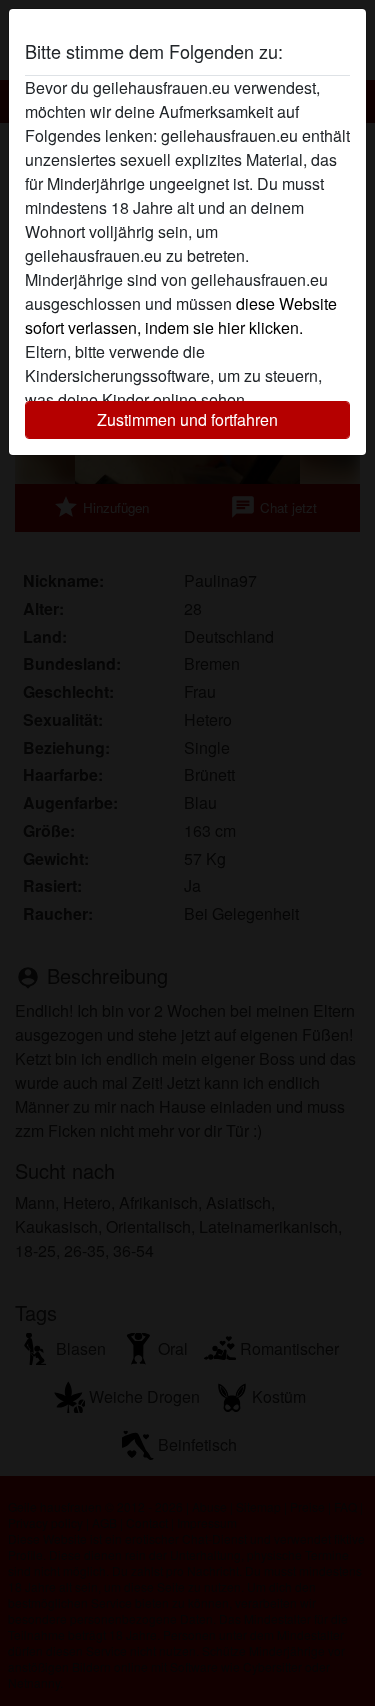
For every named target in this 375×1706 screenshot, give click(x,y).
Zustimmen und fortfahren (187, 419)
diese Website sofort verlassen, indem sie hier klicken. (181, 315)
